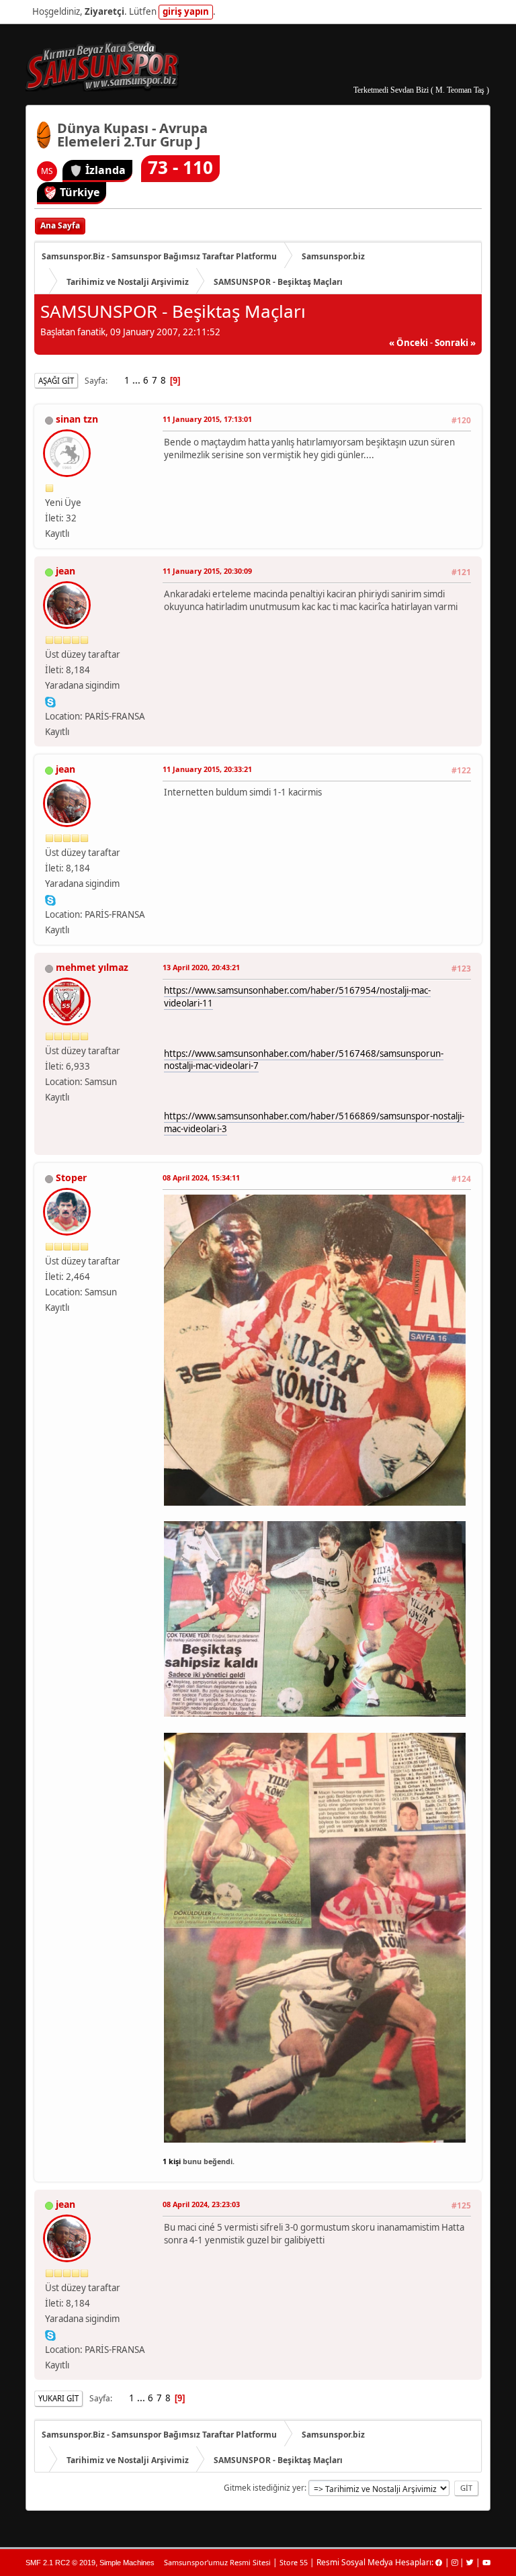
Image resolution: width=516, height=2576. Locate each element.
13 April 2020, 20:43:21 (201, 967)
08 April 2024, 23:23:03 (201, 2204)
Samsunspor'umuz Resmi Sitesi (217, 2562)
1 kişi (172, 2161)
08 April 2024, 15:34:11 (201, 1177)
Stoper (71, 1177)
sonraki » (455, 343)
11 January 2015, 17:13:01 (207, 419)
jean (66, 571)
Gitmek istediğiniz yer (264, 2488)
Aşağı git (56, 381)
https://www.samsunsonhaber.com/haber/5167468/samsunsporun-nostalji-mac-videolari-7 (304, 1060)
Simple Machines (127, 2563)
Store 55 (294, 2562)
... (137, 380)
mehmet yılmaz (92, 967)
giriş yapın (186, 11)
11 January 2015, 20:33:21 (207, 769)
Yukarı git (58, 2398)
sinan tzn (77, 419)
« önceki (408, 343)
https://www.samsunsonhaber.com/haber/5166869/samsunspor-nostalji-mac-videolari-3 (314, 1122)
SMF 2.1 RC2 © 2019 (60, 2563)
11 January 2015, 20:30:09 (207, 571)
